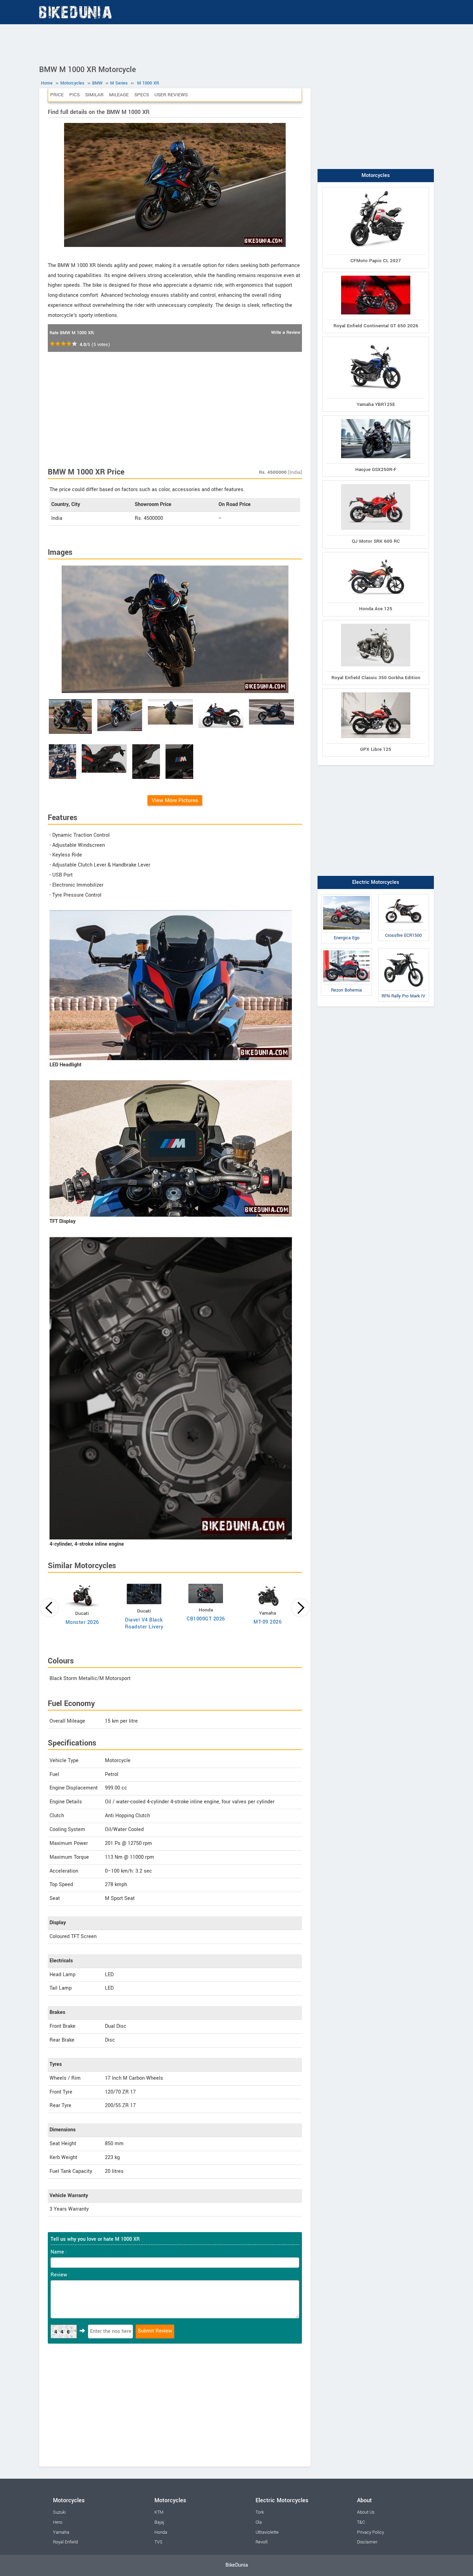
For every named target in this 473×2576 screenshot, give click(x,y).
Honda (161, 2532)
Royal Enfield (65, 2542)
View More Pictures (175, 800)
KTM (159, 2512)
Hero (58, 2522)
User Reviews (171, 95)
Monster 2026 (82, 1622)
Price (57, 95)
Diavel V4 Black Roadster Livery (144, 1623)
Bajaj (159, 2522)
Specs (142, 95)
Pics (74, 95)
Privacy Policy (371, 2532)
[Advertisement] (237, 43)
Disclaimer (367, 2542)
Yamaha (61, 2532)
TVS (158, 2542)
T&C (361, 2522)
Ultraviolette (267, 2532)
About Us (366, 2512)
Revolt (262, 2542)
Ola (259, 2522)
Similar (94, 95)
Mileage (119, 95)
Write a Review (286, 332)
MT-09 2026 (267, 1622)
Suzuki (59, 2512)
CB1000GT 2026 (206, 1619)
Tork (260, 2512)
